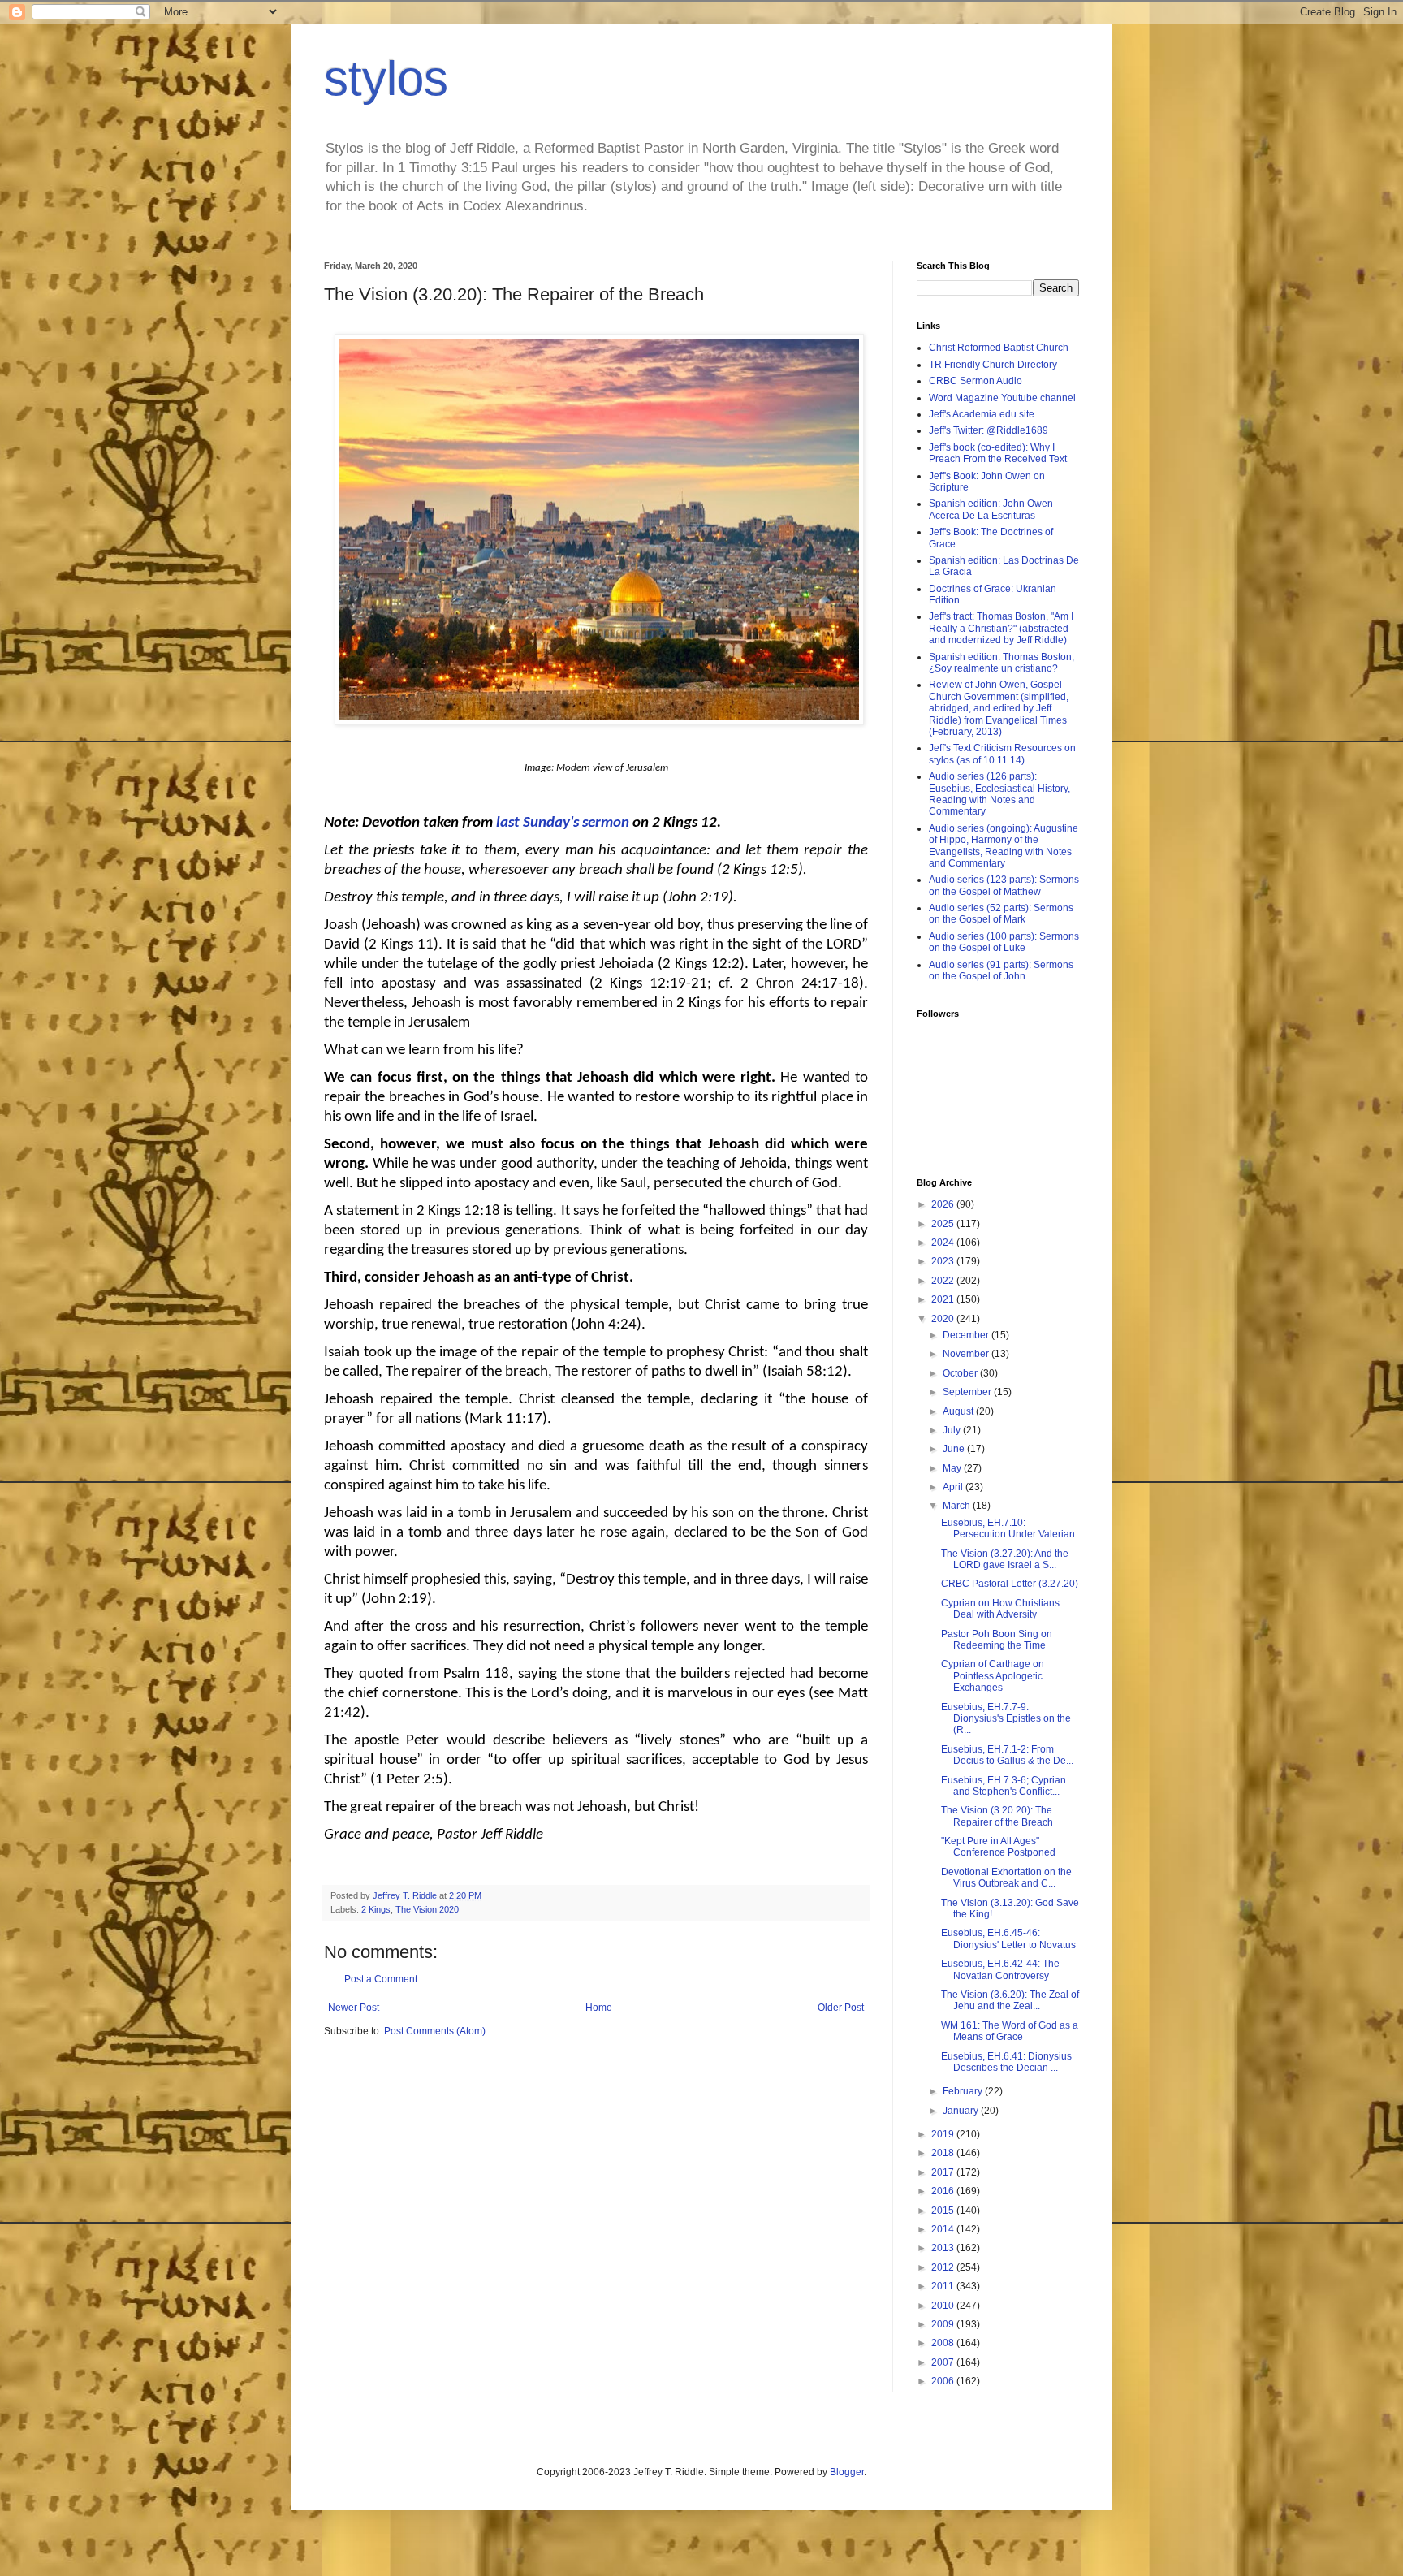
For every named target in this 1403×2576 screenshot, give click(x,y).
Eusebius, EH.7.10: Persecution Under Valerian (1008, 1528)
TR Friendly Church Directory (993, 365)
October (961, 1373)
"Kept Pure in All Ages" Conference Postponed (998, 1847)
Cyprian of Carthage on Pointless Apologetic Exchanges (993, 1676)
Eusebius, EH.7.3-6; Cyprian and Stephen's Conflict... (1004, 1786)
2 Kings (376, 1909)
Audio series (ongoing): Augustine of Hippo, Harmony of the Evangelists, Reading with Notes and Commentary (1004, 846)
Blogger (847, 2472)
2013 (944, 2248)
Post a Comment (381, 1979)
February (964, 2091)
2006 (944, 2381)
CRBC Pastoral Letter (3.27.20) (1010, 1584)
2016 (944, 2191)
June (955, 1449)
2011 (944, 2286)
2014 (944, 2229)
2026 (944, 1204)
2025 (944, 1224)
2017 (944, 2172)
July (953, 1430)
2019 (944, 2134)
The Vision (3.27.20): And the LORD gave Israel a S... (1005, 1559)
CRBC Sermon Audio (976, 381)
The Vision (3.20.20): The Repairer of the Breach (997, 1816)
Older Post (841, 2008)
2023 (944, 1261)
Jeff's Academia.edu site (982, 414)
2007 (944, 2362)
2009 (944, 2324)
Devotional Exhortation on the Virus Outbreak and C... (1006, 1878)
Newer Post (354, 2008)
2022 (944, 1281)
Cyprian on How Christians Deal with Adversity (1000, 1609)
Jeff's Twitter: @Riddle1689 (989, 430)
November (967, 1354)
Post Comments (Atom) (435, 2031)
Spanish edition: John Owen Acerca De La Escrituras (991, 509)
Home (599, 2008)
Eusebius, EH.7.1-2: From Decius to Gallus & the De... (1007, 1755)
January (962, 2111)
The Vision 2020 (427, 1909)
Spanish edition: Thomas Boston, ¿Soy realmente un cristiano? (1002, 663)
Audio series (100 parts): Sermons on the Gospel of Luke (1004, 942)
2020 (944, 1319)
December (967, 1335)
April (954, 1487)
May (953, 1468)
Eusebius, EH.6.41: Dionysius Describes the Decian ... (1006, 2062)
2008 (944, 2343)
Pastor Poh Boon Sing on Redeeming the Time (997, 1640)
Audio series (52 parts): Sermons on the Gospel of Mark (1001, 914)
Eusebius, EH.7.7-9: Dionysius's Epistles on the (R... (1006, 1719)
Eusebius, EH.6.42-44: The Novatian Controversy (1000, 1969)
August (959, 1411)
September (968, 1392)
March (958, 1506)
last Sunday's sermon (563, 823)
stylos (386, 78)
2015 (944, 2211)
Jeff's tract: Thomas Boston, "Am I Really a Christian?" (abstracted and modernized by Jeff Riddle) (1001, 628)
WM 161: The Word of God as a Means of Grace (1010, 2031)
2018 (944, 2153)
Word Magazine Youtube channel (1002, 398)
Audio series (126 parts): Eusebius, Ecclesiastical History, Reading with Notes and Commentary (999, 794)
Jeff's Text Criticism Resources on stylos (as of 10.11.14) (1002, 754)
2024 (944, 1243)
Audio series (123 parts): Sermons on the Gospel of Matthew (1004, 885)
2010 (944, 2306)
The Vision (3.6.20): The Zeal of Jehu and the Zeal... (1010, 2000)
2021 (944, 1299)
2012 (944, 2267)
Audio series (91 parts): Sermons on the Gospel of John (1001, 970)
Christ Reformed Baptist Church (999, 348)
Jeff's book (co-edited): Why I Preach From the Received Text (998, 453)
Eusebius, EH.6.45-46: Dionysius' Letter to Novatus (1008, 1938)
